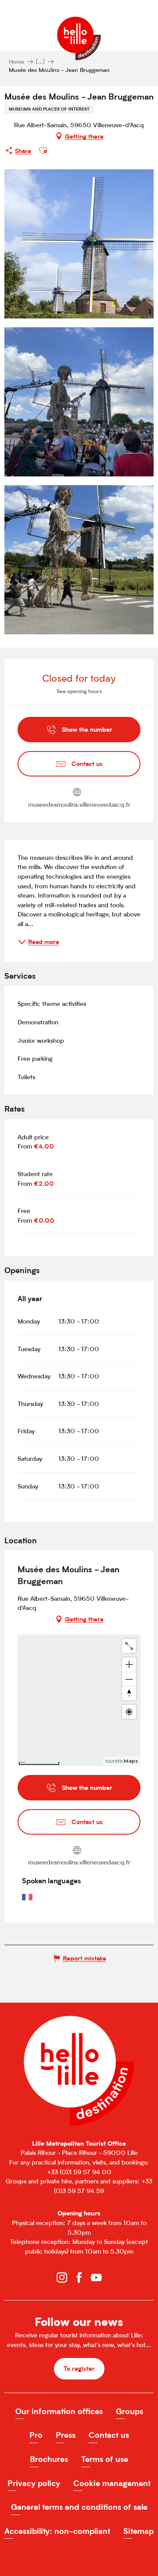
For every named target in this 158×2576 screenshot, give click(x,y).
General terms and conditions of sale (79, 2507)
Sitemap (138, 2531)
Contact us (109, 2435)
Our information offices (59, 2411)
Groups (129, 2411)
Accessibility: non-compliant (57, 2531)
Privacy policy (34, 2483)
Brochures (49, 2459)
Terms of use (105, 2459)
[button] (43, 150)
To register (79, 2368)
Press (66, 2435)
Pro (36, 2435)
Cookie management (112, 2483)
